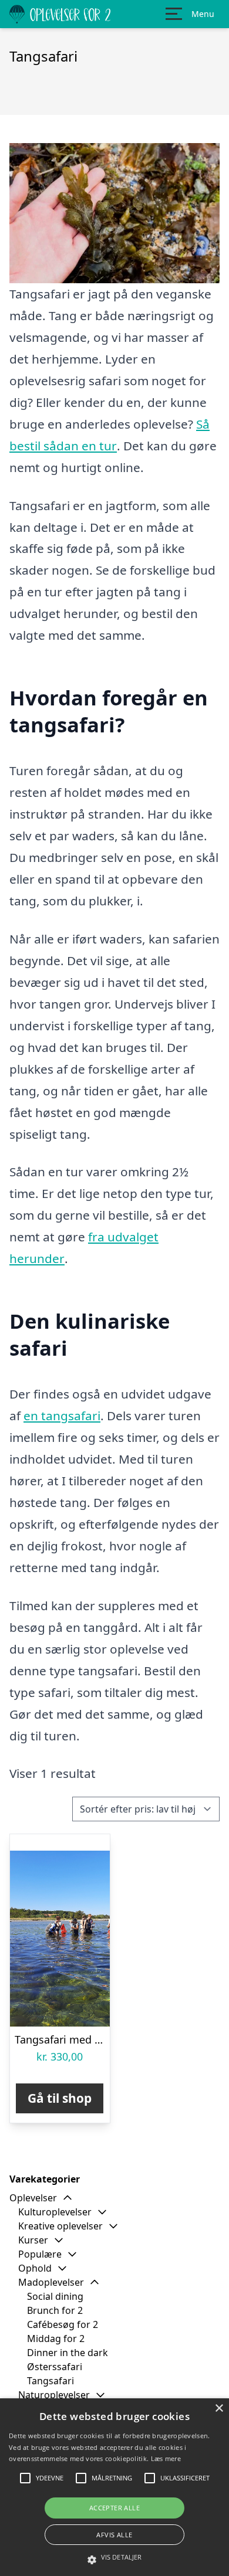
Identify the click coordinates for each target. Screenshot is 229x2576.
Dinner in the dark (68, 2353)
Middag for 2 (56, 2339)
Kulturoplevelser (55, 2212)
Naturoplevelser (54, 2395)
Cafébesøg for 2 (63, 2324)
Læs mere (166, 2458)
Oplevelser (33, 2198)
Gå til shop (60, 2098)
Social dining (55, 2296)
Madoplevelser (51, 2282)
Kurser (33, 2240)
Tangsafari (50, 2381)
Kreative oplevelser (60, 2226)
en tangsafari (62, 1416)
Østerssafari (55, 2367)
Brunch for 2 (55, 2310)
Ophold (35, 2268)
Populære (40, 2254)
